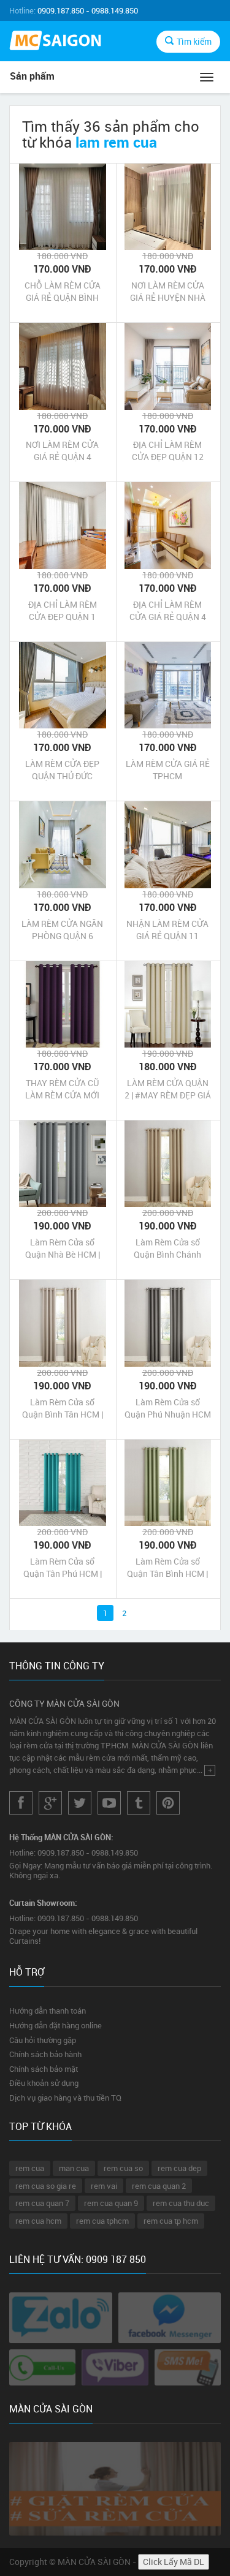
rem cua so (123, 2168)
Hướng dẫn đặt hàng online (56, 2025)
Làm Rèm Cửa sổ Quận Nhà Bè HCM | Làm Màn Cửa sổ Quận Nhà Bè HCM (63, 1248)
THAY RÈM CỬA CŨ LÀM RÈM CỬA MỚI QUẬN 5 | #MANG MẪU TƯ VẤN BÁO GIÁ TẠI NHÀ (63, 1089)
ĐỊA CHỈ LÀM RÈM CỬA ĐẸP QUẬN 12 (168, 451)
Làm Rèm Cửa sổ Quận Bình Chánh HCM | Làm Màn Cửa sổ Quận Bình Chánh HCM (167, 1248)
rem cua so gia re (46, 2186)
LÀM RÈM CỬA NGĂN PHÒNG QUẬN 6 (62, 930)
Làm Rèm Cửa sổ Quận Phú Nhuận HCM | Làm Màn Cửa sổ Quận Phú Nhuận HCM (168, 1408)
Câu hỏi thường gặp (43, 2040)
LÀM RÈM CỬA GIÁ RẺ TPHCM (168, 770)
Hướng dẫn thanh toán (48, 2011)
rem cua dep (179, 2168)
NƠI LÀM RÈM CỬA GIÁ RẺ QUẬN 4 (62, 451)
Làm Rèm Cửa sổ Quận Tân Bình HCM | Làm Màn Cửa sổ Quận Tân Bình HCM (167, 1568)
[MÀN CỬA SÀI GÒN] (58, 42)
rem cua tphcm (102, 2221)
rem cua (30, 2168)
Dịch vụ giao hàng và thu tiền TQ (65, 2098)
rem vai (104, 2186)
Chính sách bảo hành (45, 2054)
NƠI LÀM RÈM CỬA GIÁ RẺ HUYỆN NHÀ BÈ (168, 292)
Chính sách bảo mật (44, 2069)
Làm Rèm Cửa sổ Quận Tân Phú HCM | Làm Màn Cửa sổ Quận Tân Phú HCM (63, 1568)
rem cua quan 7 (42, 2203)
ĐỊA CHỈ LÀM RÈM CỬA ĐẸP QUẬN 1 (63, 610)
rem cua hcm (38, 2221)
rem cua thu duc (181, 2203)
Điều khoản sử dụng (44, 2083)
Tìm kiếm (194, 41)
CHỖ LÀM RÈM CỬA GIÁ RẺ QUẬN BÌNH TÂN (63, 292)
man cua (74, 2168)
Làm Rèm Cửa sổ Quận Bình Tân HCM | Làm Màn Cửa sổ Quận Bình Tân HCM (63, 1408)
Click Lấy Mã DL (174, 2562)
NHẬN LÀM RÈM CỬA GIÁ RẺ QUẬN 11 (167, 930)
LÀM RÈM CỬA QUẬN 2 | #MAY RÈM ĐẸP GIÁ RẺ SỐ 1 (168, 1089)
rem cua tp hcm (171, 2221)
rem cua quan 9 (111, 2203)
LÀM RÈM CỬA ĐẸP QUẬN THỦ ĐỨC (62, 770)
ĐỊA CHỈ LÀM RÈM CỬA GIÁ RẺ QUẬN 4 (168, 610)
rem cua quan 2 (159, 2186)
